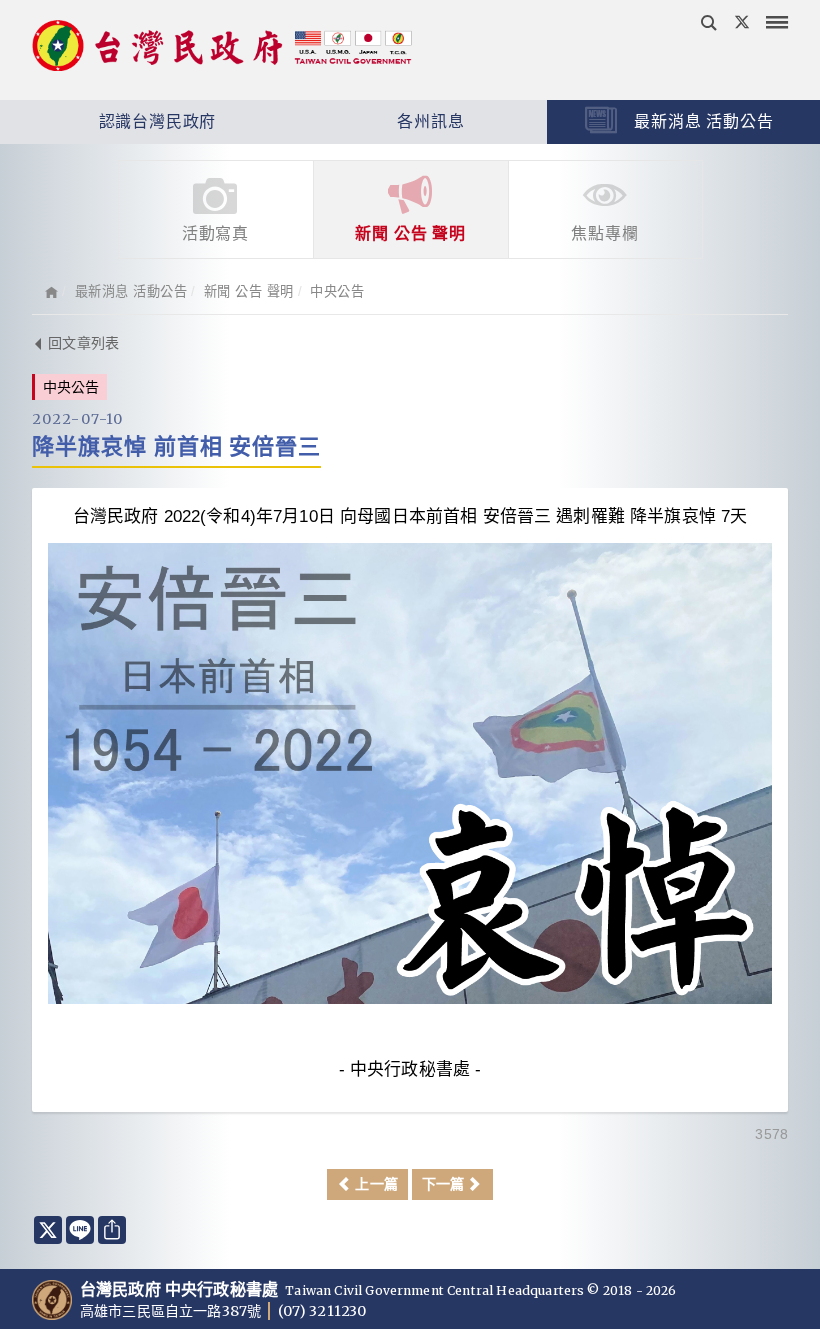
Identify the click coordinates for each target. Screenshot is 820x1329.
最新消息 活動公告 (702, 121)
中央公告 (337, 291)
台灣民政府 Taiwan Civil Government (222, 48)
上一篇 (374, 1184)
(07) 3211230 (322, 1311)
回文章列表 (81, 343)
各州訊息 (428, 121)
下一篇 (445, 1184)
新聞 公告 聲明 (410, 233)
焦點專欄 (604, 233)
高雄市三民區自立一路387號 (172, 1311)
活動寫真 (215, 233)
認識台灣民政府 (155, 121)
